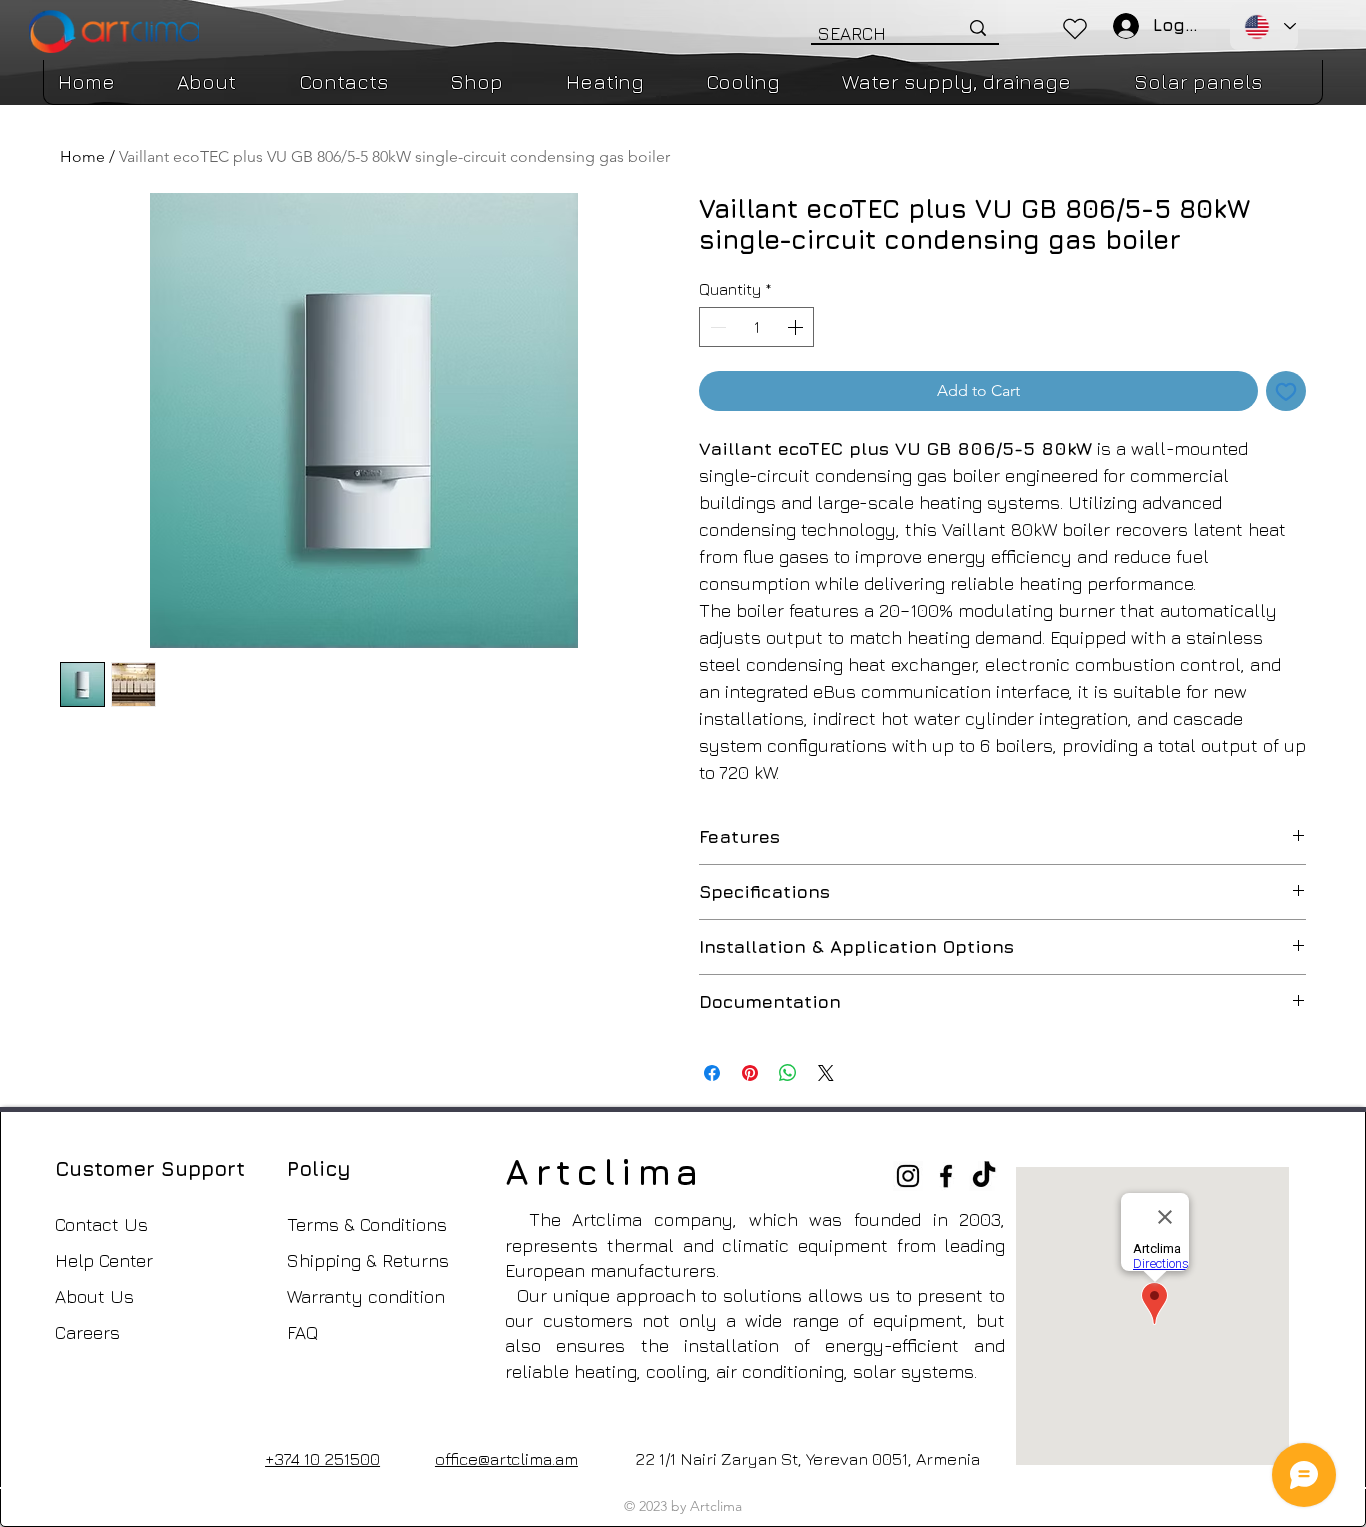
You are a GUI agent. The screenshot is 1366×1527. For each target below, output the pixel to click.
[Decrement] (716, 327)
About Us (94, 1296)
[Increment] (797, 327)
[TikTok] (984, 1176)
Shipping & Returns (368, 1260)
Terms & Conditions (367, 1224)
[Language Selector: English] (1264, 27)
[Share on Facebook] (712, 1073)
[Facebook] (946, 1176)
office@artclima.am (506, 1459)
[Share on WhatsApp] (788, 1073)
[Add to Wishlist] (1286, 391)
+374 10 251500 (322, 1459)
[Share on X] (826, 1073)
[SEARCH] (978, 28)
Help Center (104, 1260)
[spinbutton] (756, 327)
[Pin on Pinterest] (750, 1073)
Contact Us (101, 1224)
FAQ (302, 1332)
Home (82, 156)
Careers (87, 1332)
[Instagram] (908, 1176)
